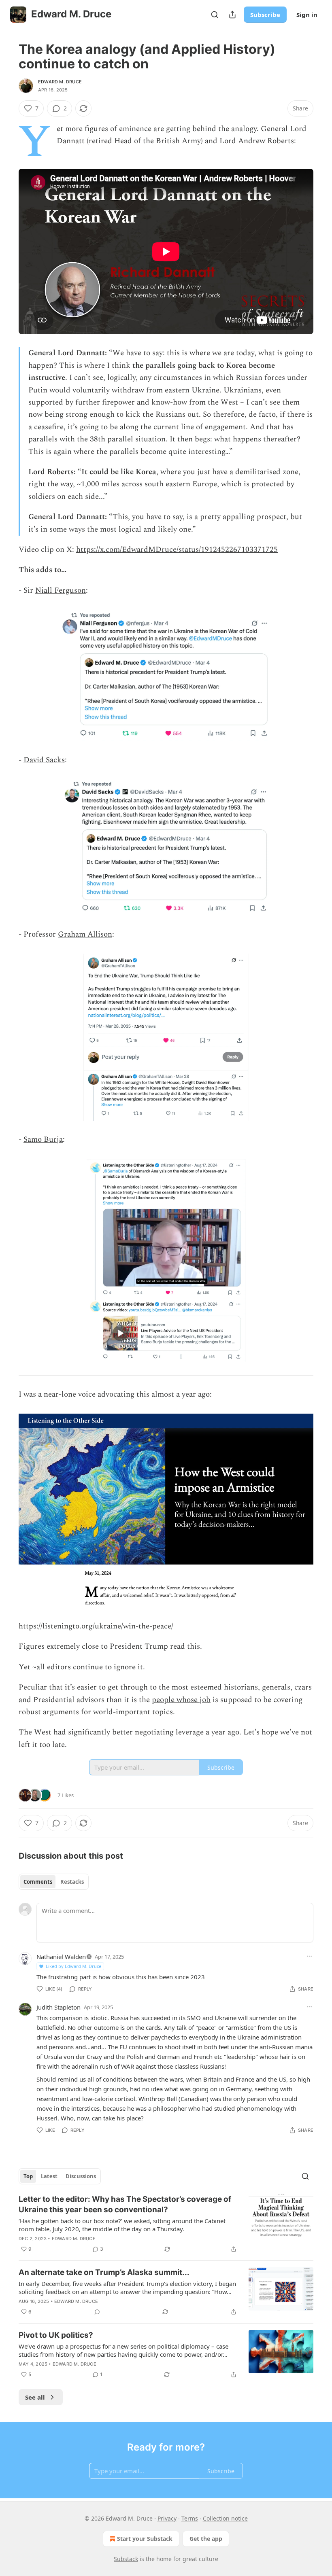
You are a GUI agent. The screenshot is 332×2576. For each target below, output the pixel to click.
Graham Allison (85, 934)
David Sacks (44, 760)
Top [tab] (28, 2176)
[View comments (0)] (97, 2312)
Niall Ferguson (61, 590)
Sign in (307, 15)
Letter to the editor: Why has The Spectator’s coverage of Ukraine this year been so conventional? (125, 2204)
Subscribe (265, 15)
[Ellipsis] (309, 1956)
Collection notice (225, 2518)
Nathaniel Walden (61, 1957)
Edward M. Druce (60, 82)
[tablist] (54, 1882)
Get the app (206, 2539)
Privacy (167, 2518)
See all (35, 2397)
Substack (126, 2559)
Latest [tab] (49, 2176)
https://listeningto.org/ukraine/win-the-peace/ (96, 1626)
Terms (190, 2518)
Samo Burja (43, 1140)
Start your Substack (145, 2539)
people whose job (181, 1700)
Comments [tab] (38, 1882)
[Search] (215, 15)
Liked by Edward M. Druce (73, 1966)
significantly (89, 1732)
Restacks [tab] (72, 1882)
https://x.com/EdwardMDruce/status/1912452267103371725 (177, 550)
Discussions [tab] (81, 2176)
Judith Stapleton (59, 2007)
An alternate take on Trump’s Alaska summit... (104, 2272)
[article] (166, 2224)
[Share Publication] (232, 15)
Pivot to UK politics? (56, 2335)
